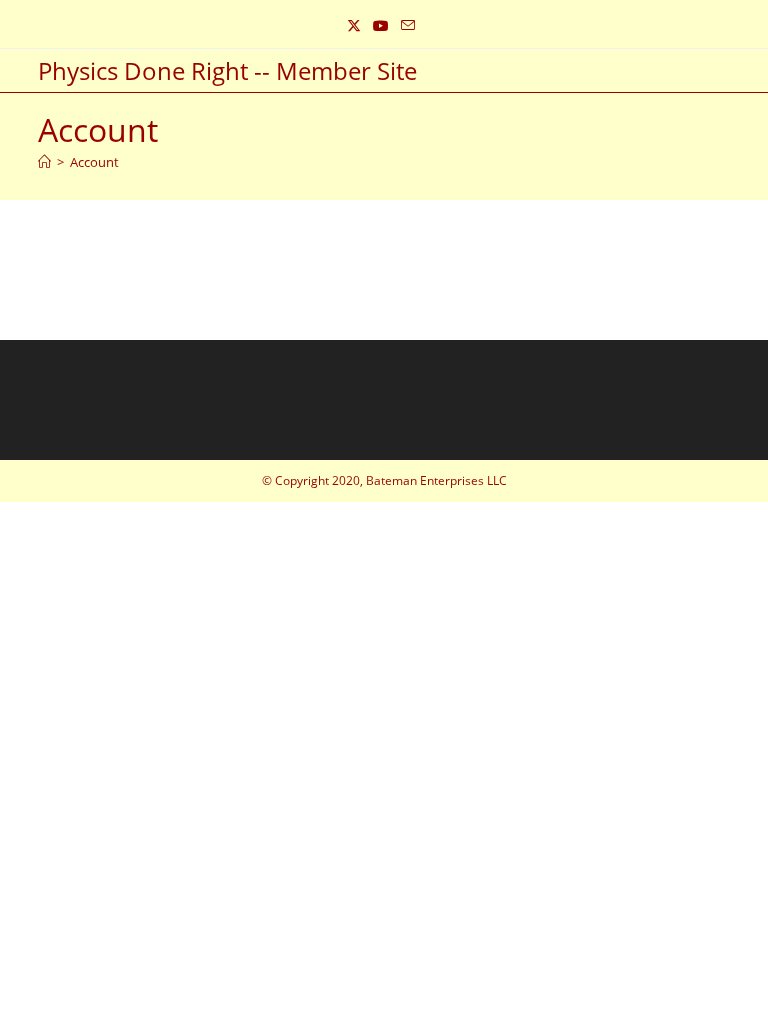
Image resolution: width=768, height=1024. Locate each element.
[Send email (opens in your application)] (408, 26)
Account (94, 162)
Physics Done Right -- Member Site (227, 70)
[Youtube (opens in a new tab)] (381, 26)
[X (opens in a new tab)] (357, 26)
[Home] (44, 162)
